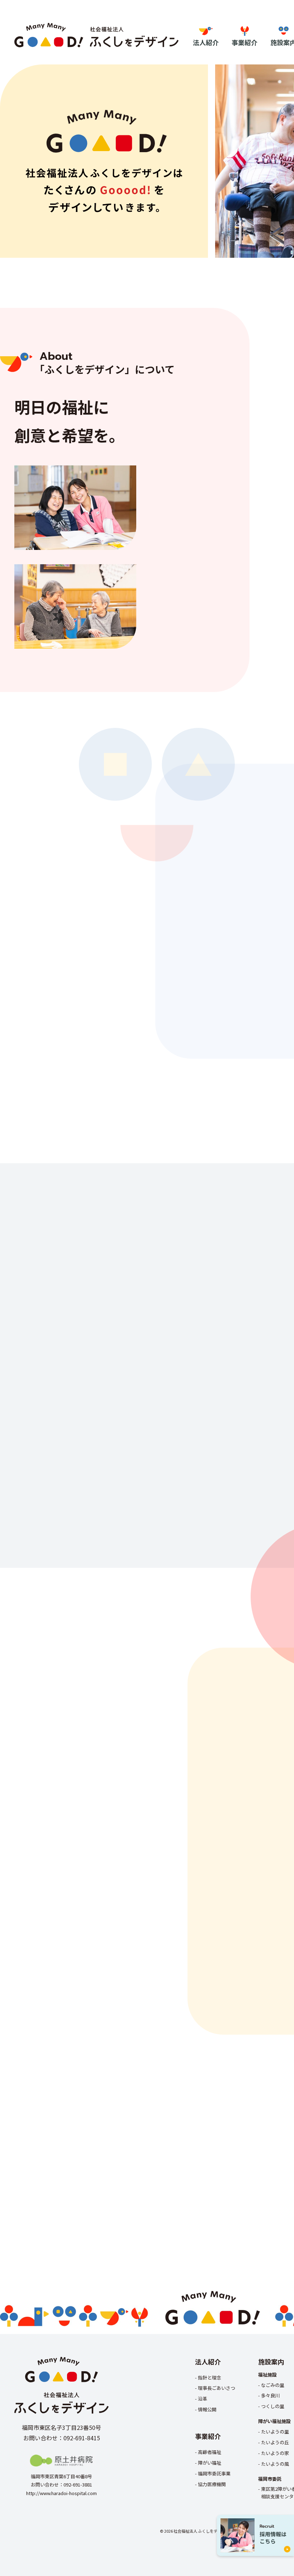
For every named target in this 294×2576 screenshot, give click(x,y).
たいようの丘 (275, 2442)
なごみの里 (273, 2385)
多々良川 (270, 2395)
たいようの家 (275, 2453)
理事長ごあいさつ (217, 2388)
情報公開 (207, 2409)
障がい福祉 (210, 2463)
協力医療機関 (212, 2484)
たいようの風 (275, 2464)
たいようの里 (275, 2432)
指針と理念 (210, 2377)
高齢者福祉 (210, 2452)
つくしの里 (273, 2406)
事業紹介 (245, 42)
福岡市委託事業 (214, 2473)
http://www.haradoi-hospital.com (61, 2493)
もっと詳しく (264, 629)
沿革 (203, 2399)
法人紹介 (206, 42)
